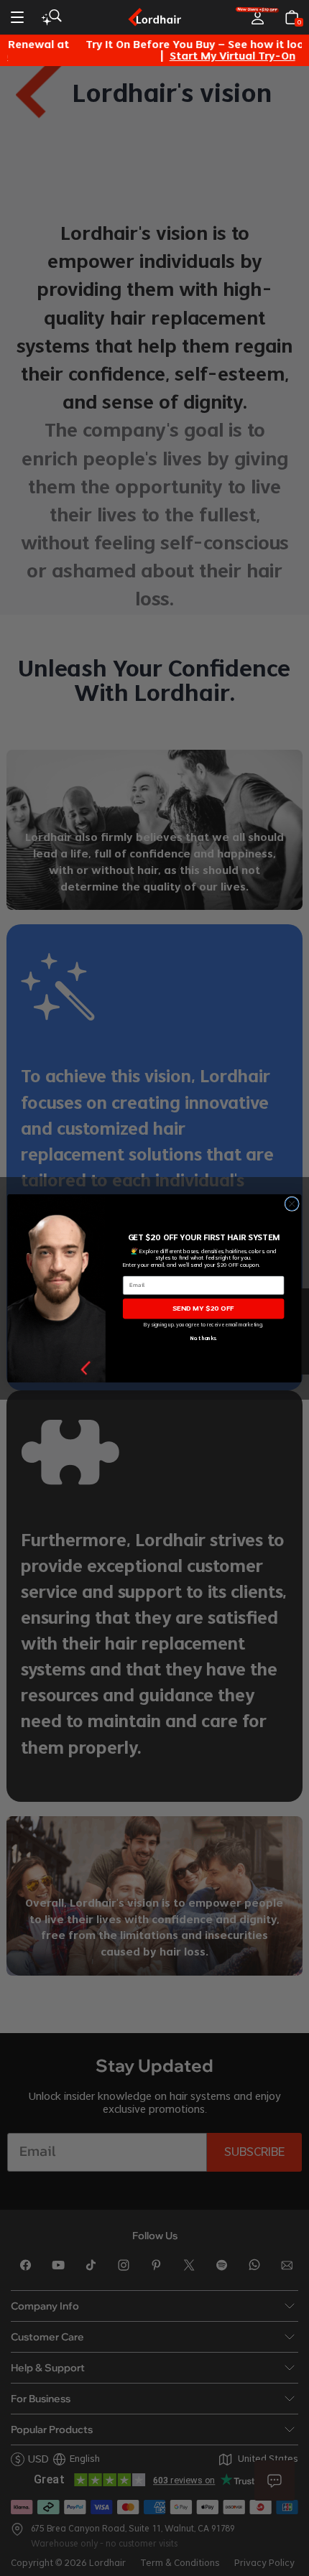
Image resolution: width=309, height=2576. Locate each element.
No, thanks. (204, 1338)
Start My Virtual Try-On (156, 57)
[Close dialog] (292, 1204)
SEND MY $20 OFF (203, 1308)
